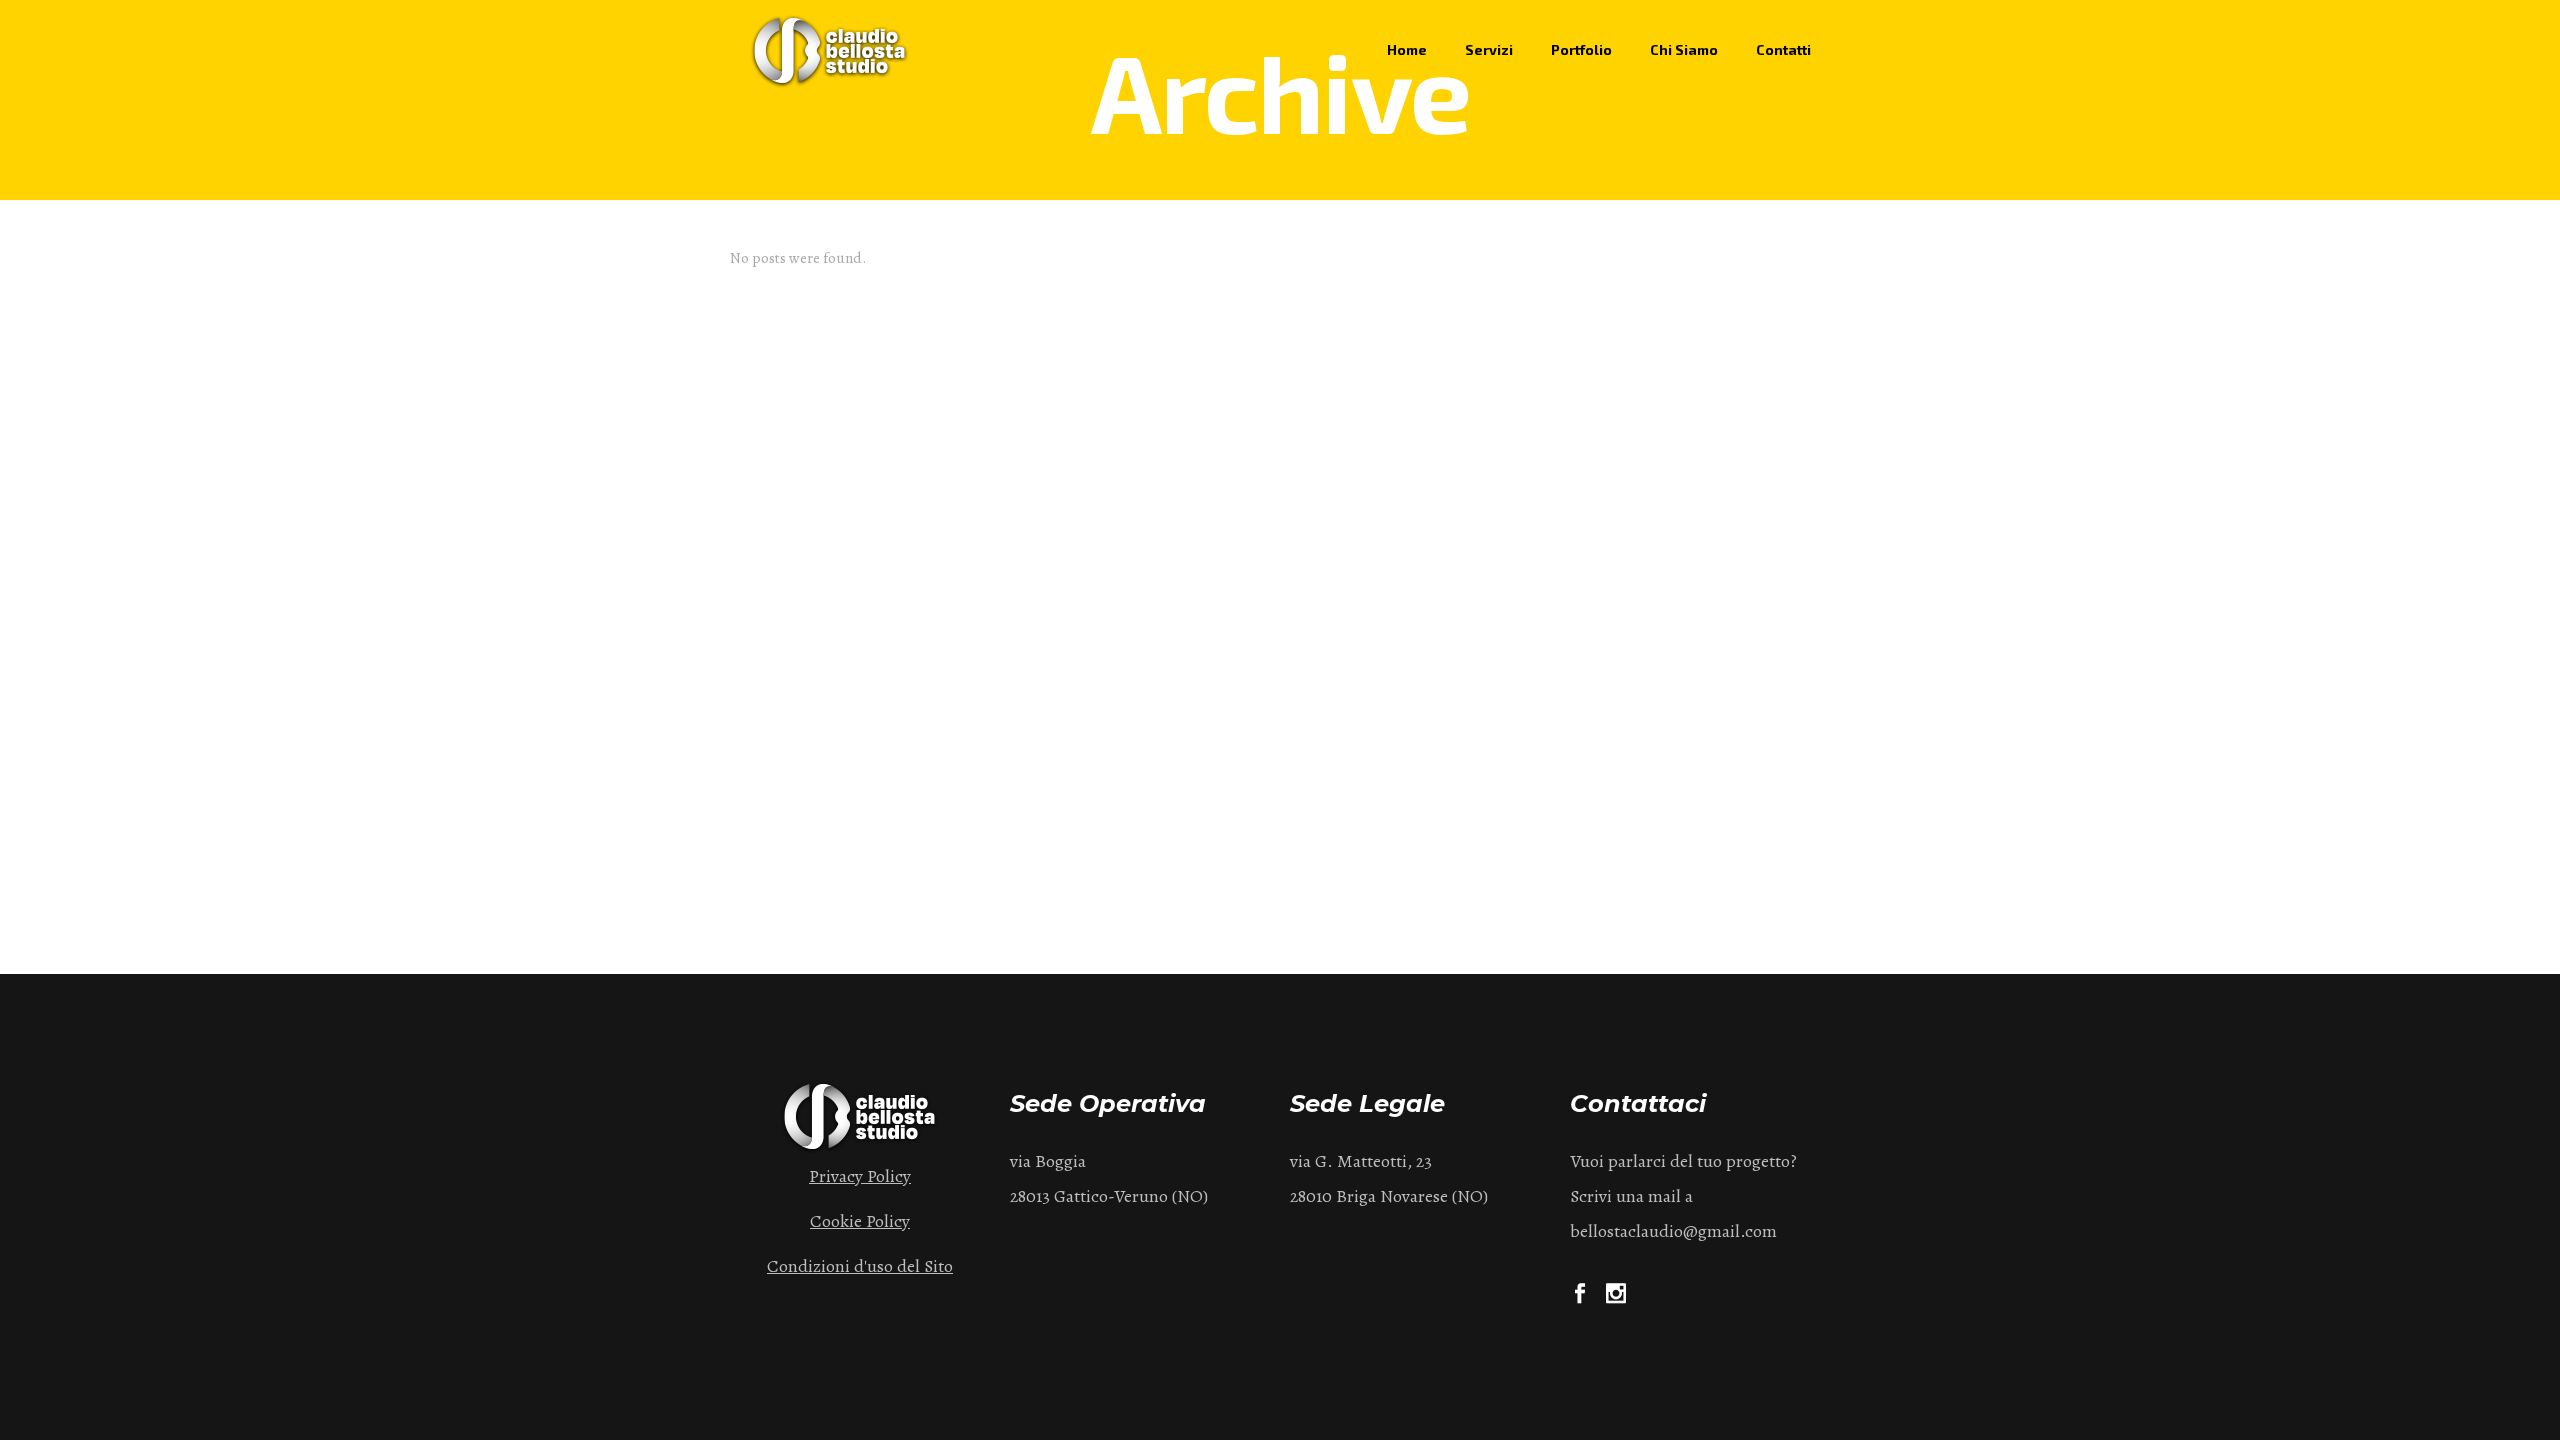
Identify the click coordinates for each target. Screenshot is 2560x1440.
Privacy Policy (860, 1176)
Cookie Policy (860, 1221)
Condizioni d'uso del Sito (860, 1266)
